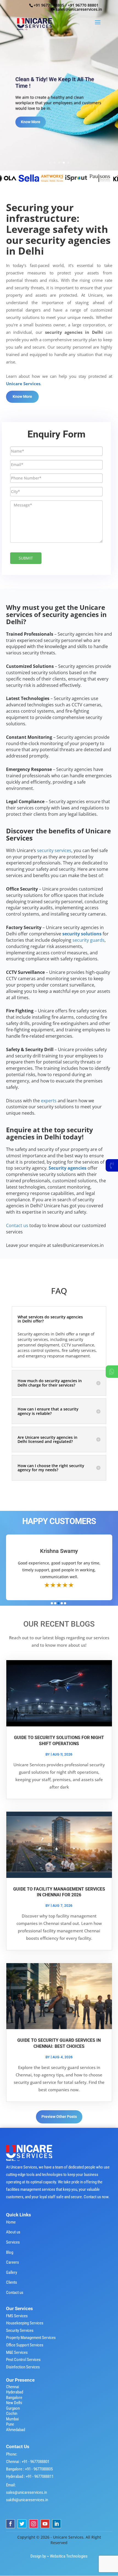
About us (13, 2232)
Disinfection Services (23, 2367)
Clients (12, 2282)
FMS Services (17, 2316)
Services (13, 2242)
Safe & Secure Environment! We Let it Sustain (59, 80)
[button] (52, 1603)
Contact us (15, 2293)
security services (54, 850)
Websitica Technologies (69, 2556)
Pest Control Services (23, 2360)
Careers (12, 2262)
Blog (10, 2252)
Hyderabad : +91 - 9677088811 (30, 2476)
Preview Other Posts (59, 2117)
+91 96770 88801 (83, 5)
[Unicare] (32, 178)
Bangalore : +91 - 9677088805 (29, 2469)
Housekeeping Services (25, 2323)
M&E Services (17, 2352)
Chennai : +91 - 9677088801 (28, 2462)
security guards (88, 940)
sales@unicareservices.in (26, 2492)
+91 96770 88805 (49, 5)
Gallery (12, 2272)
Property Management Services (31, 2338)
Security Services (20, 2330)
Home (11, 2222)
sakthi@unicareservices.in (27, 2500)
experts (49, 1101)
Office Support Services (25, 2345)
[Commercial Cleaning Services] (56, 178)
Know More (31, 130)
